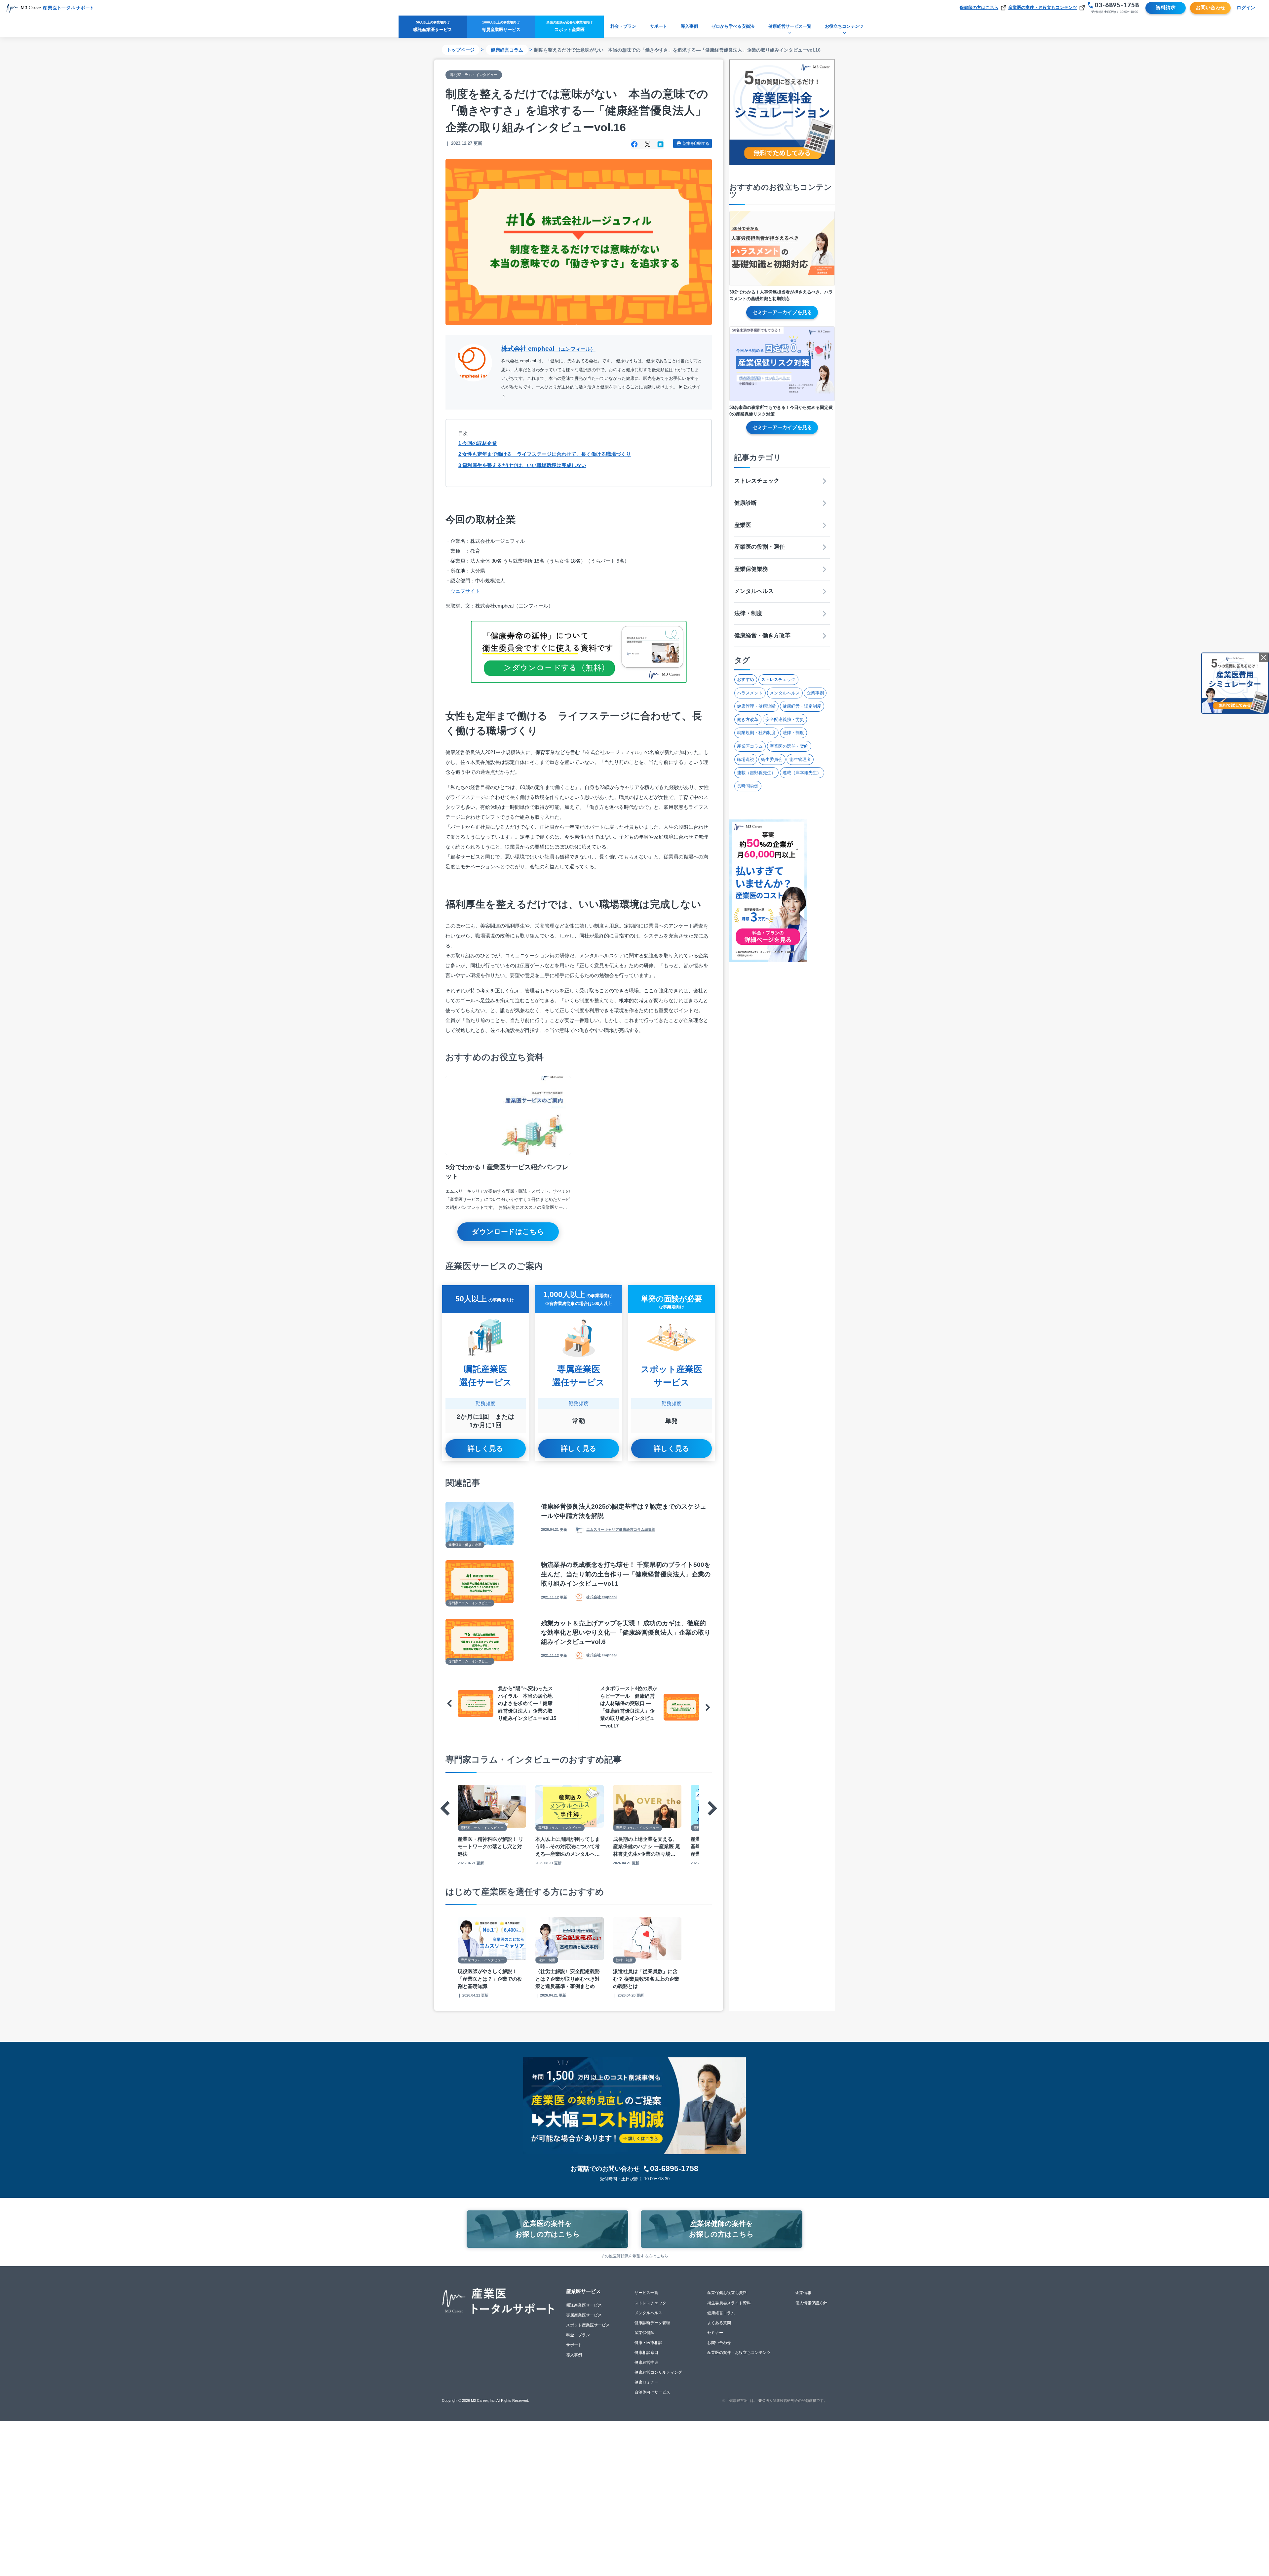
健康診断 (746, 503)
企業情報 (803, 2293)
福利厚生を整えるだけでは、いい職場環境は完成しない (522, 465)
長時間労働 (748, 786)
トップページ (461, 50)
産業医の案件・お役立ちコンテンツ (1043, 7)
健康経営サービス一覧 (790, 26)
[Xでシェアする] (648, 144)
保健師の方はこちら (979, 7)
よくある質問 (719, 2323)
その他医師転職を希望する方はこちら (634, 2256)
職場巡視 (746, 759)
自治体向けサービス (652, 2392)
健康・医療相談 (648, 2343)
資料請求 (1166, 7)
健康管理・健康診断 (756, 706)
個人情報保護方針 (811, 2303)
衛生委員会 (772, 759)
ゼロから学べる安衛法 (733, 26)
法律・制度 (748, 613)
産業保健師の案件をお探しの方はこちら (721, 2229)
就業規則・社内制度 (756, 733)
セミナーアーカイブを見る (782, 312)
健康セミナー (646, 2382)
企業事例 (815, 693)
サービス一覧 (646, 2293)
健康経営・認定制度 (802, 706)
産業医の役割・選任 (760, 547)
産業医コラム (750, 746)
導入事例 (689, 26)
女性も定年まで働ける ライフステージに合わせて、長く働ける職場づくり (545, 454)
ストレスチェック (757, 481)
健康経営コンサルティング (658, 2372)
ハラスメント (750, 693)
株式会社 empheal (548, 349)
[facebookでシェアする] (634, 144)
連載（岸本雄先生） (802, 773)
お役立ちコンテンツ (844, 26)
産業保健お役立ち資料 (727, 2293)
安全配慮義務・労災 (785, 719)
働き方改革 (748, 719)
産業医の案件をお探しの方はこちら (548, 2229)
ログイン (1246, 8)
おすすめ (746, 679)
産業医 (743, 525)
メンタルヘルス (754, 591)
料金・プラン (623, 26)
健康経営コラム (507, 50)
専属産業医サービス (584, 2315)
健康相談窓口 (646, 2353)
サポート (659, 26)
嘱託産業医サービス (584, 2305)
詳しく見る (485, 1448)
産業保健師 (644, 2333)
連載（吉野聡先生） (756, 773)
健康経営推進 (646, 2362)
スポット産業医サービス (588, 2325)
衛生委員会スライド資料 (729, 2303)
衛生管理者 (800, 759)
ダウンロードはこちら (508, 1231)
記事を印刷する (696, 143)
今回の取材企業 (478, 443)
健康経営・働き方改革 (762, 635)
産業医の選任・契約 (789, 746)
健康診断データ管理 (652, 2323)
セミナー (715, 2333)
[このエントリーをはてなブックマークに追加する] (660, 144)
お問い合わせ (1211, 7)
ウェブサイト (465, 591)
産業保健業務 (751, 569)
